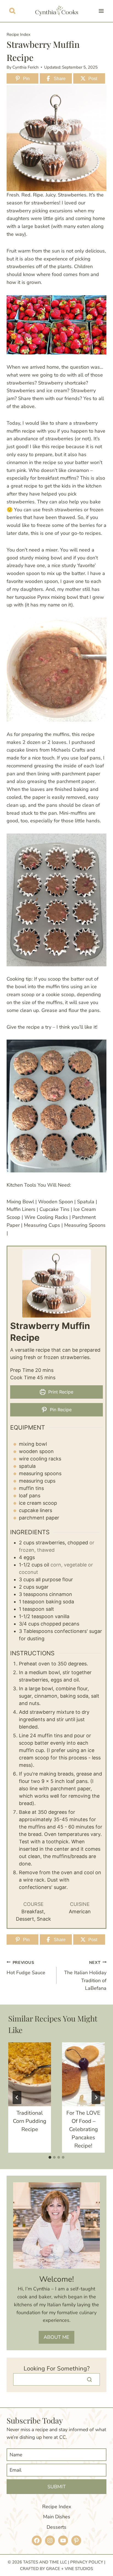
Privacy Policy (87, 2562)
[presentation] (30, 2074)
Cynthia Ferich (26, 67)
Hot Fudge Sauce (26, 1968)
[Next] (96, 2097)
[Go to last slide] (17, 2097)
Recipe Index (19, 34)
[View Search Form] (12, 11)
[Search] (89, 2379)
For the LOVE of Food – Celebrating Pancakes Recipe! (83, 2129)
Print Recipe (60, 1392)
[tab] (50, 2157)
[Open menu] (101, 11)
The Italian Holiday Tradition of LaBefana (85, 1976)
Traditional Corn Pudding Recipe (30, 2121)
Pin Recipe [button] (60, 1410)
